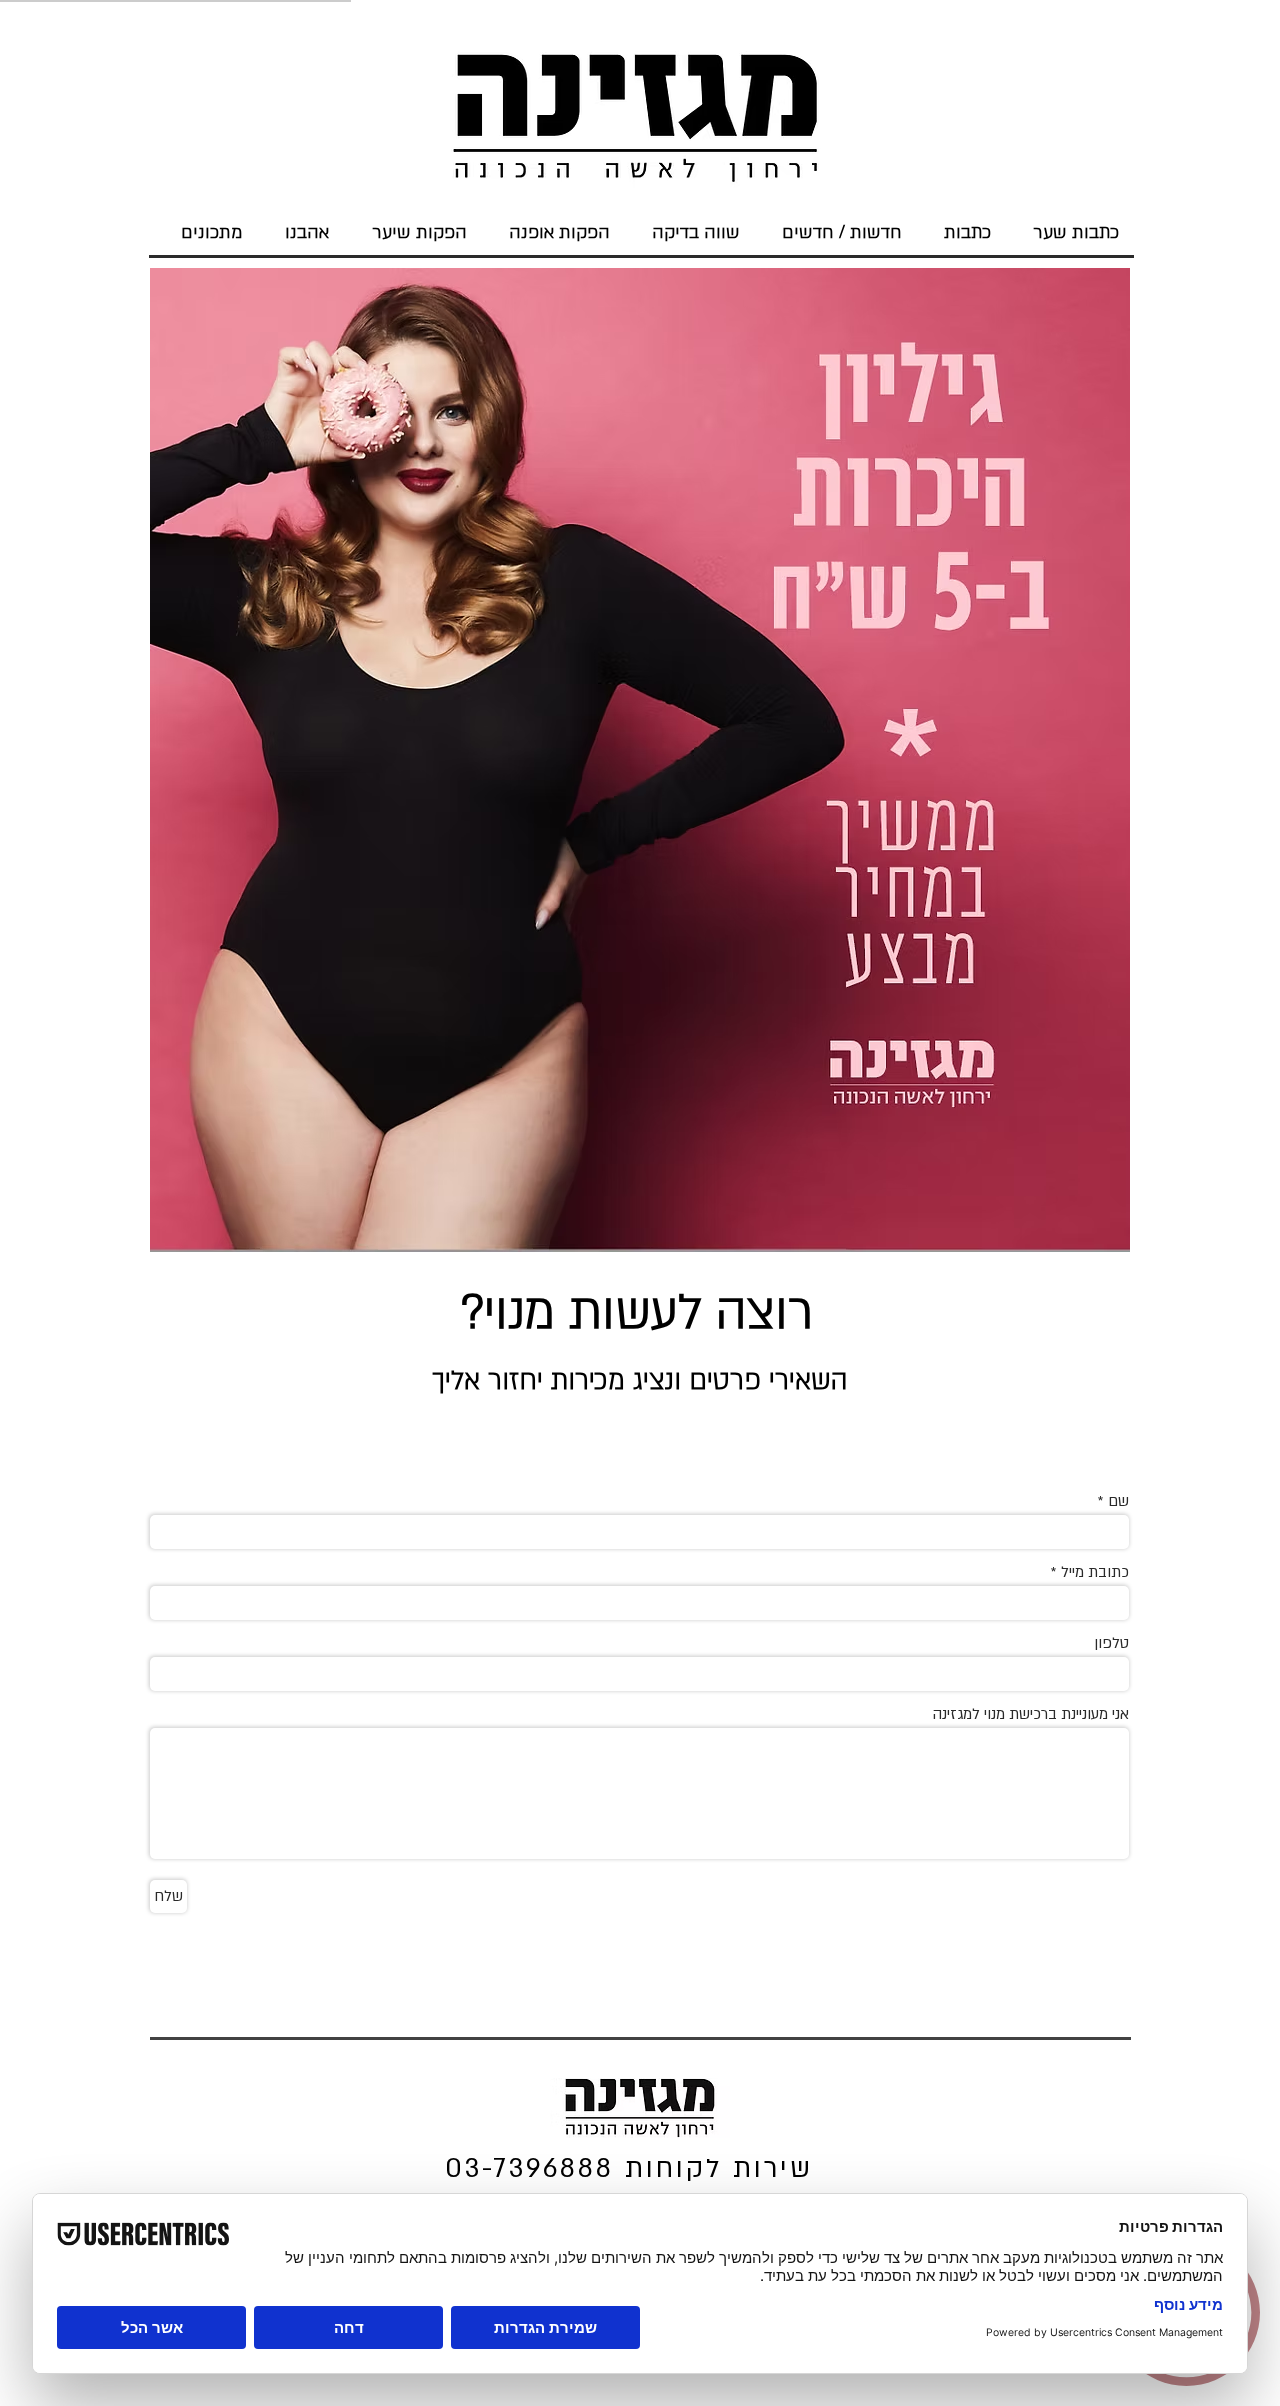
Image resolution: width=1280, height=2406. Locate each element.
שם (1118, 1501)
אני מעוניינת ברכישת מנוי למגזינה (1031, 1714)
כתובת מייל (1095, 1572)
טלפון (1111, 1643)
